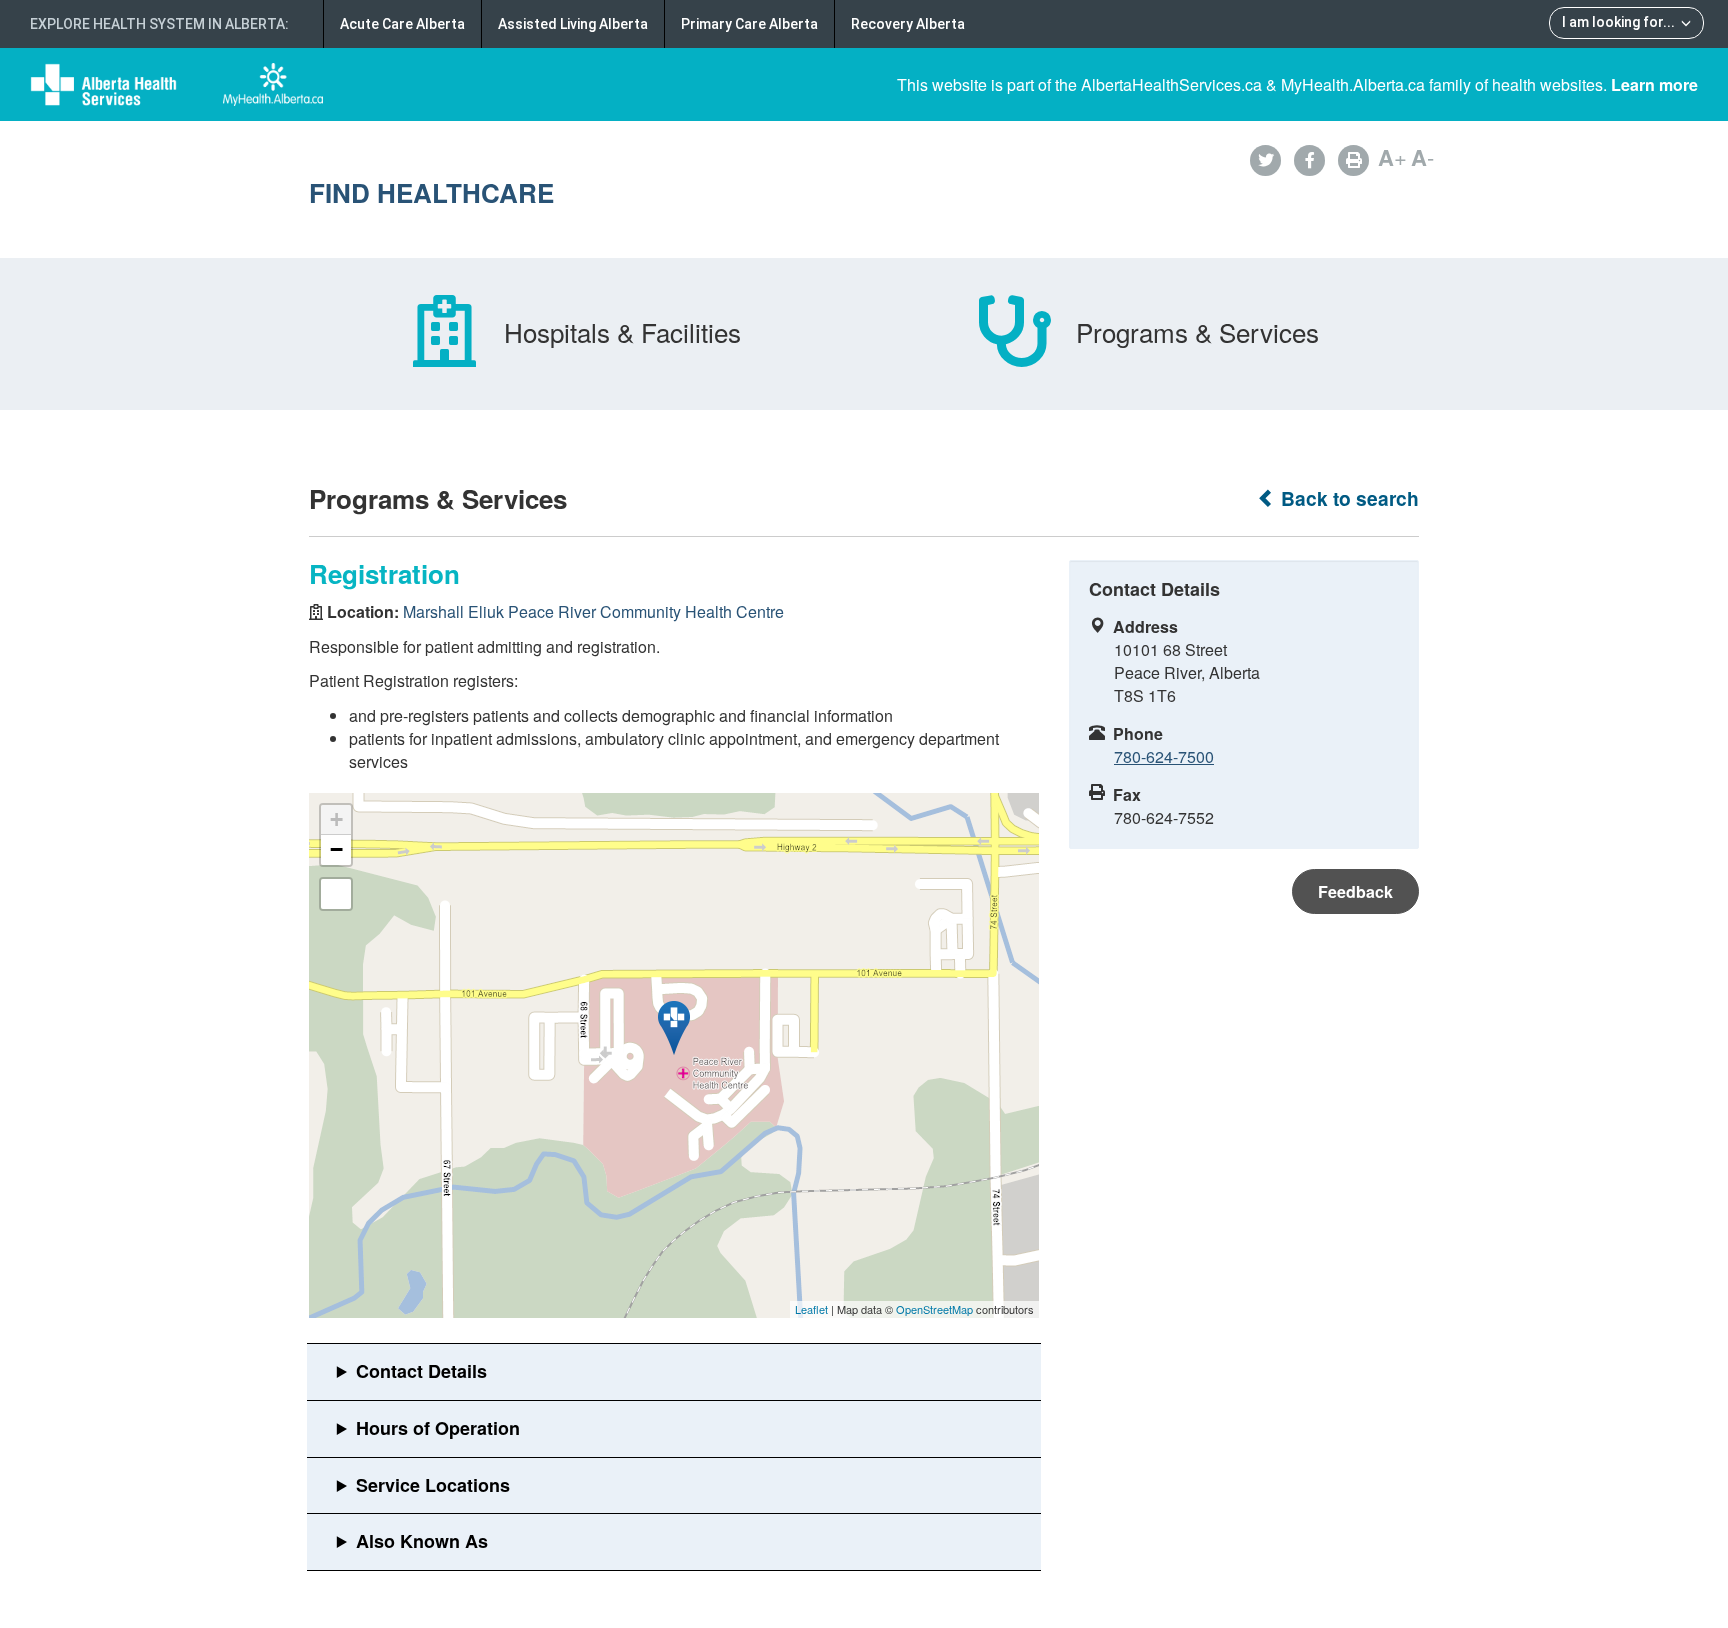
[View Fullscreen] (336, 894)
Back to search (1347, 498)
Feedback (1355, 891)
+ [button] (336, 819)
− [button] (336, 849)
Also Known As (422, 1541)
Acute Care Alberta (402, 24)
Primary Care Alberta (749, 24)
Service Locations (433, 1485)
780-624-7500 (1164, 756)
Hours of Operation (438, 1428)
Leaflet (811, 1309)
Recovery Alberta (908, 24)
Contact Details (421, 1371)
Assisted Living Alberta (573, 24)
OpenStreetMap (934, 1309)
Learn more (1654, 84)
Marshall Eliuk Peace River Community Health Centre (593, 611)
